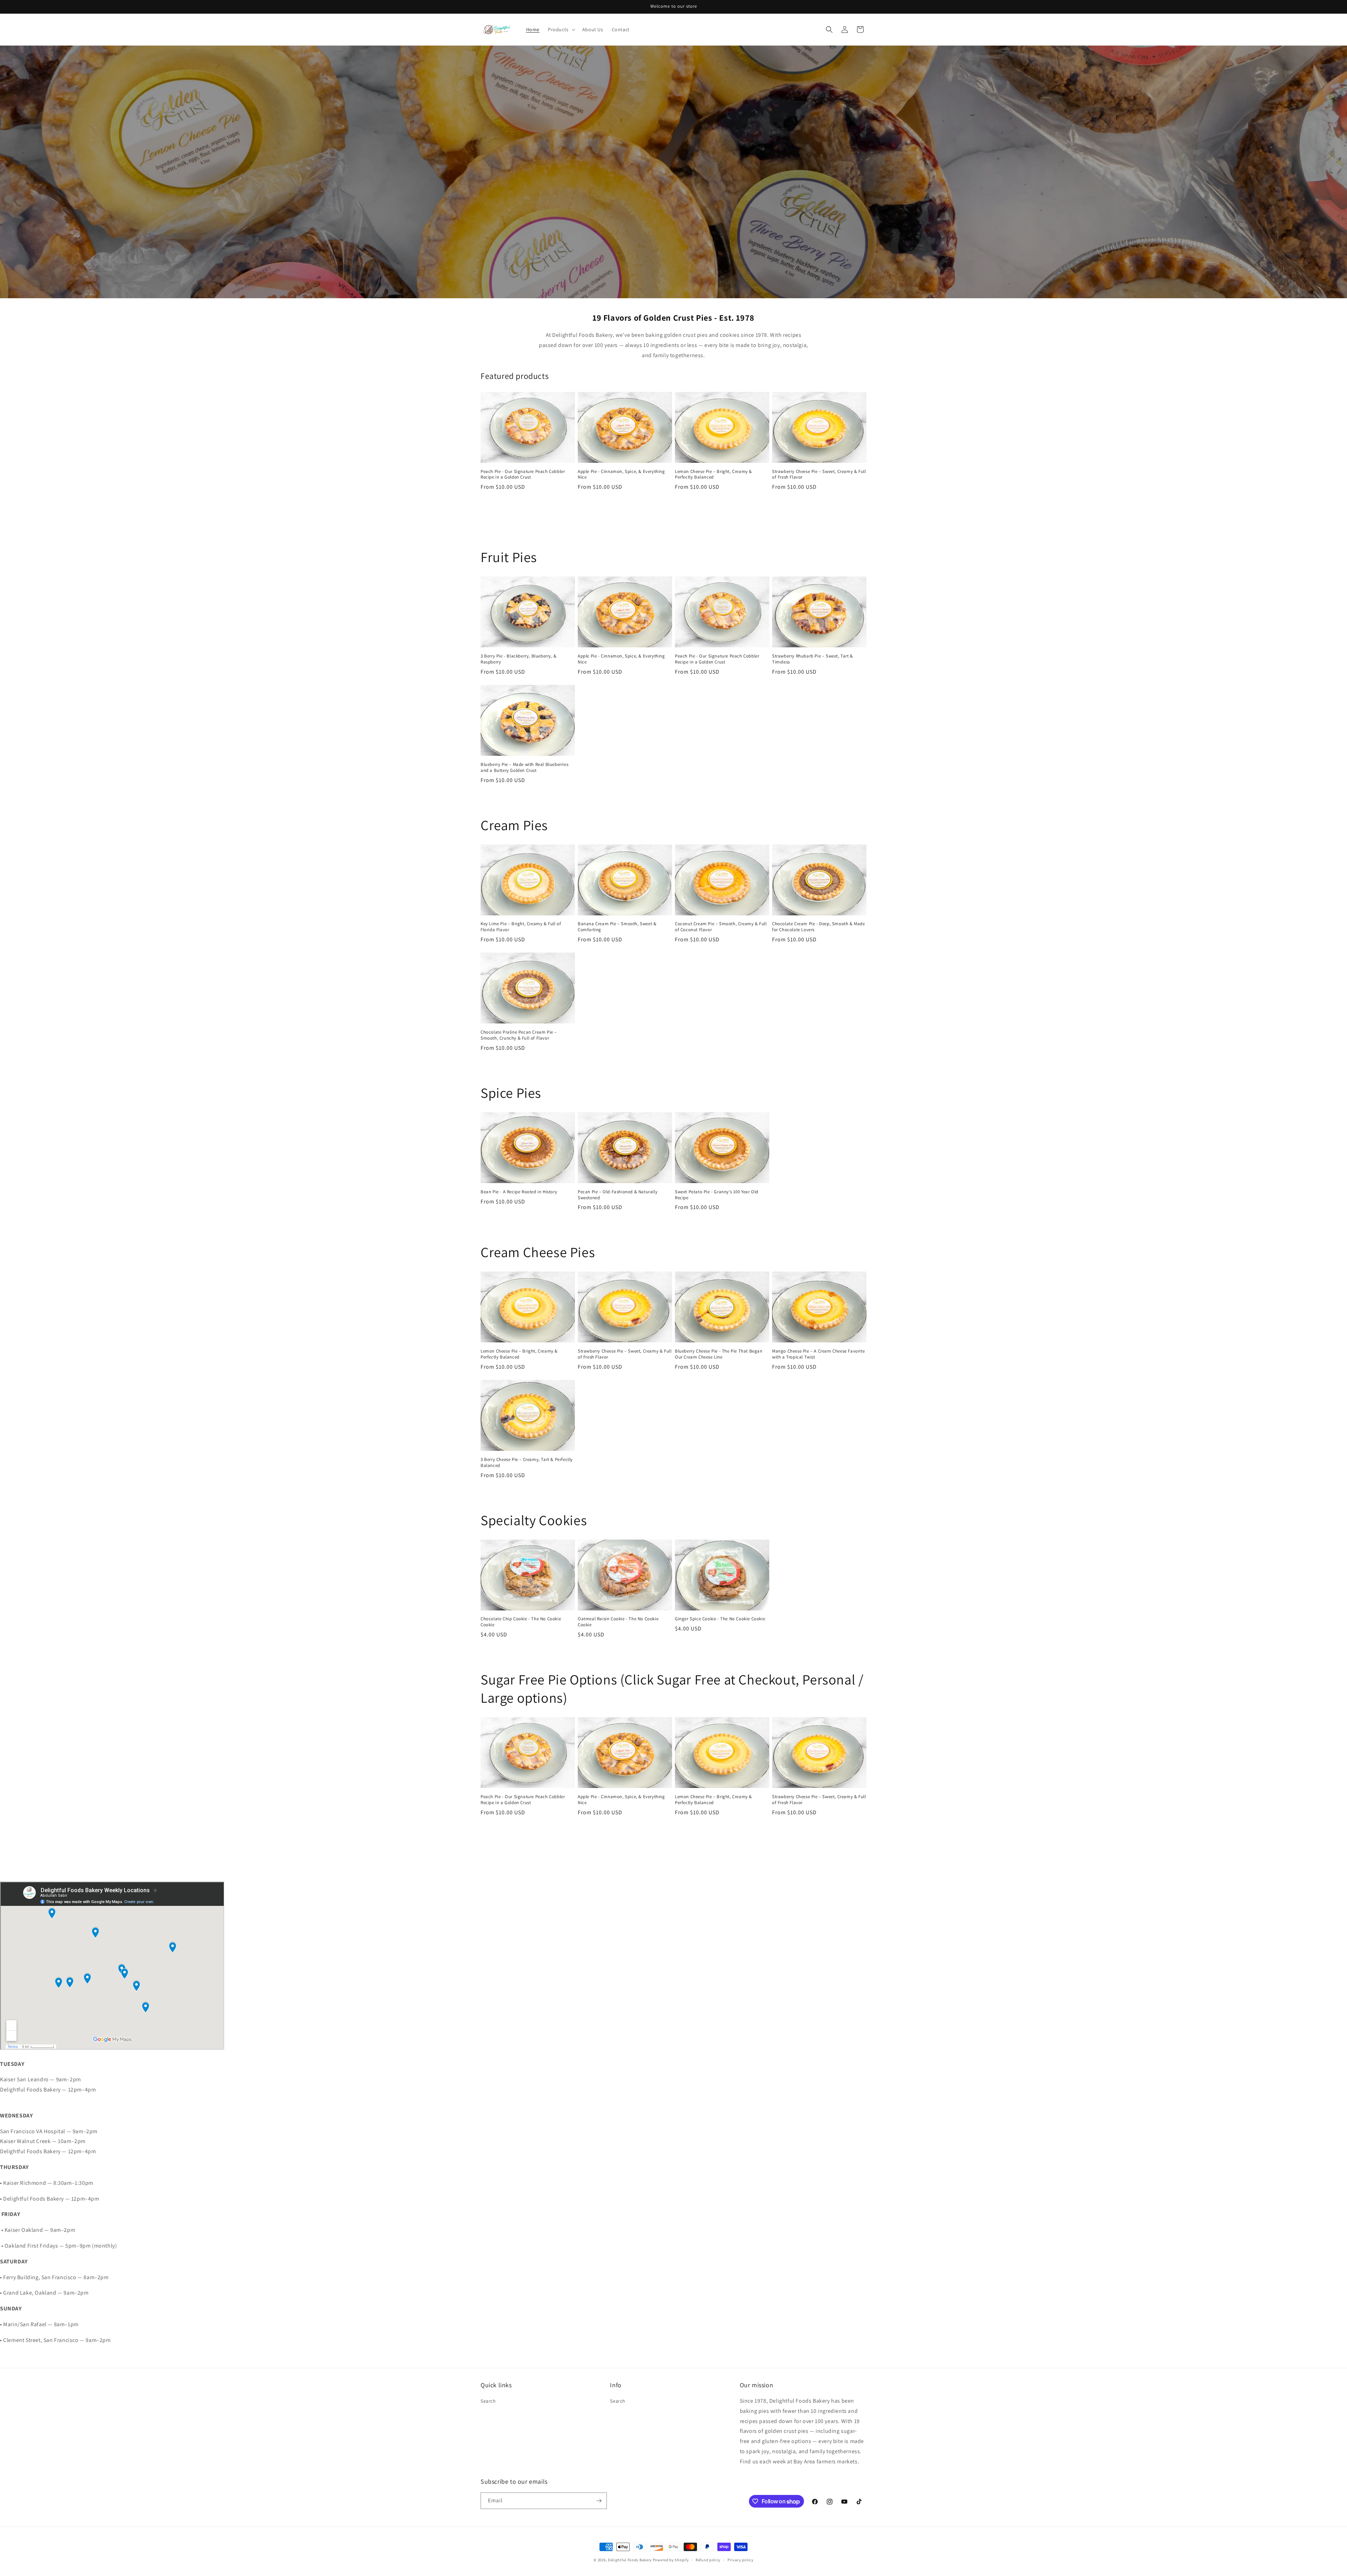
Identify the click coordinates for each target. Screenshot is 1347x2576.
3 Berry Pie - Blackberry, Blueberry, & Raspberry (519, 659)
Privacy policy (740, 2560)
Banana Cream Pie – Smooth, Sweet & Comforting (617, 927)
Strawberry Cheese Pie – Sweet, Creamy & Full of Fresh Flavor (819, 475)
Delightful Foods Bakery (630, 2560)
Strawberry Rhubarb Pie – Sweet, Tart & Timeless (813, 659)
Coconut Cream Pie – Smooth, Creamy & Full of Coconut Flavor (721, 927)
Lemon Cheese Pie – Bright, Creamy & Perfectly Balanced (713, 475)
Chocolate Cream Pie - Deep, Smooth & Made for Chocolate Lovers (819, 927)
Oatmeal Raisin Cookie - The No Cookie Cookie (618, 1622)
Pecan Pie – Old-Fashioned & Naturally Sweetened (618, 1195)
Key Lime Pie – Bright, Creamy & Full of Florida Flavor (521, 927)
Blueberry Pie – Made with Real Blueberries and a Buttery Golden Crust (524, 768)
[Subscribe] (599, 2501)
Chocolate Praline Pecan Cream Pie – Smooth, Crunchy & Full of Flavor (519, 1035)
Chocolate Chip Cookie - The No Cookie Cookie (521, 1622)
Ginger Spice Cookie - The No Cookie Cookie (720, 1619)
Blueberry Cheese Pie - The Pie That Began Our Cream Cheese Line (719, 1354)
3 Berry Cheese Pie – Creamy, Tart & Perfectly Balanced (527, 1463)
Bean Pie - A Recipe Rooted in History (519, 1192)
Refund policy (708, 2560)
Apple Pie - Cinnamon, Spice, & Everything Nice (621, 475)
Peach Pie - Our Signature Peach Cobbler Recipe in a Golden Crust (523, 475)
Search (488, 2401)
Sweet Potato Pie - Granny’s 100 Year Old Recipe (717, 1195)
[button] (561, 29)
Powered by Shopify (671, 2560)
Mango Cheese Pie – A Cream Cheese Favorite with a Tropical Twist (818, 1354)
